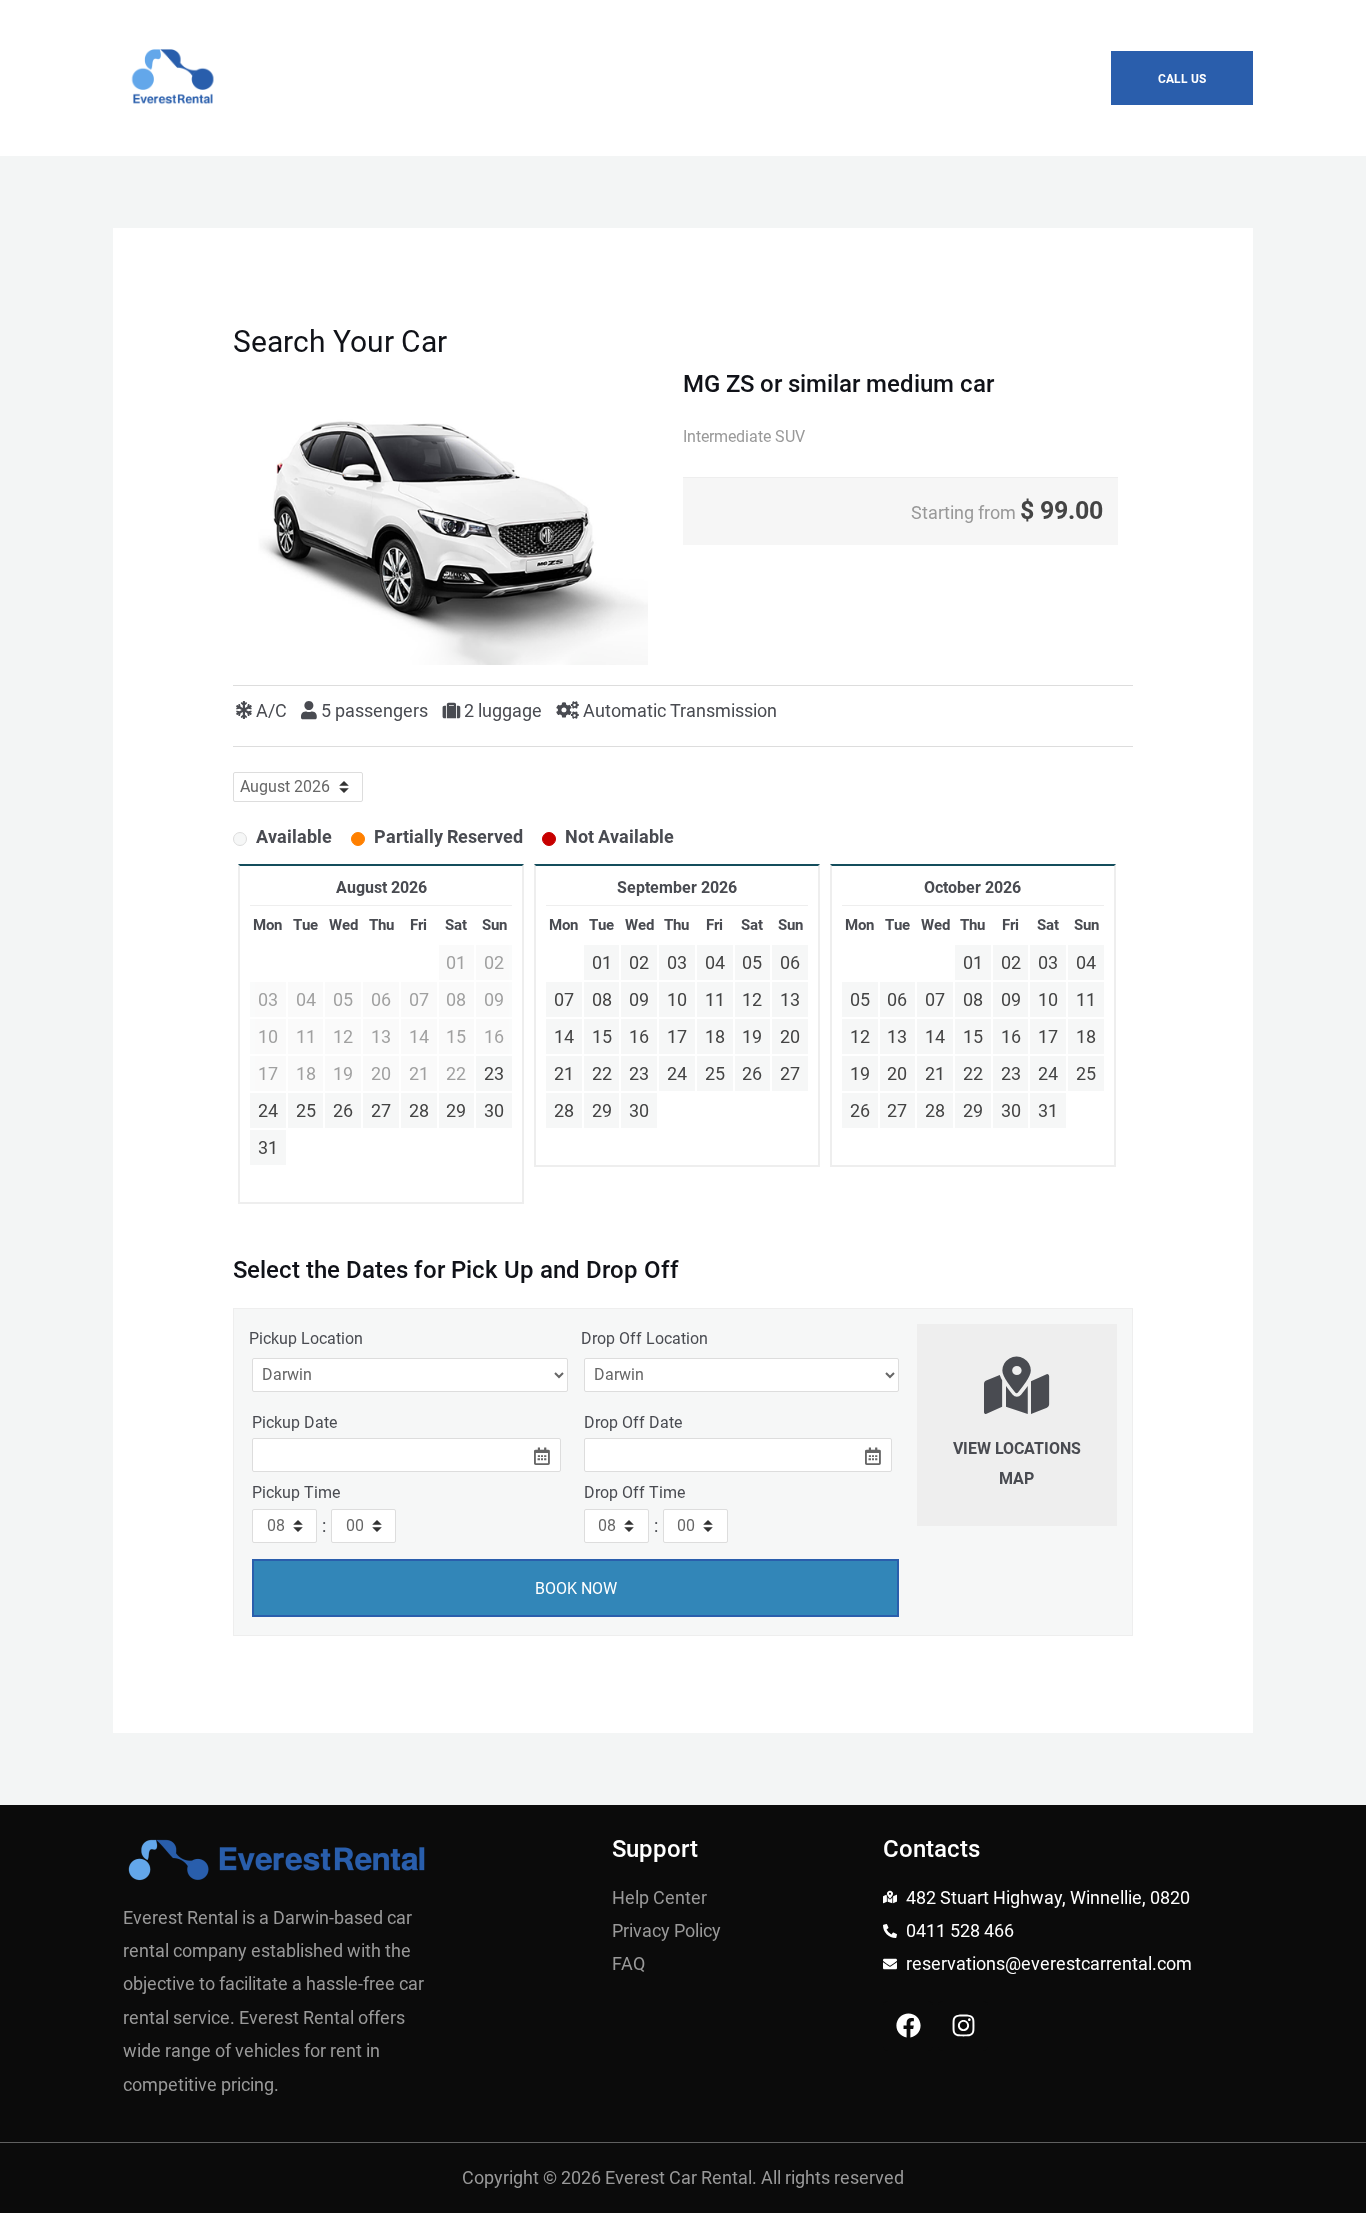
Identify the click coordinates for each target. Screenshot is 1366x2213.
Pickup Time (296, 1492)
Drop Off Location (644, 1338)
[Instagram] (963, 2026)
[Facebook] (908, 2026)
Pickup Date (294, 1422)
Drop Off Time (634, 1492)
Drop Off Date (633, 1422)
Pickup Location (306, 1338)
